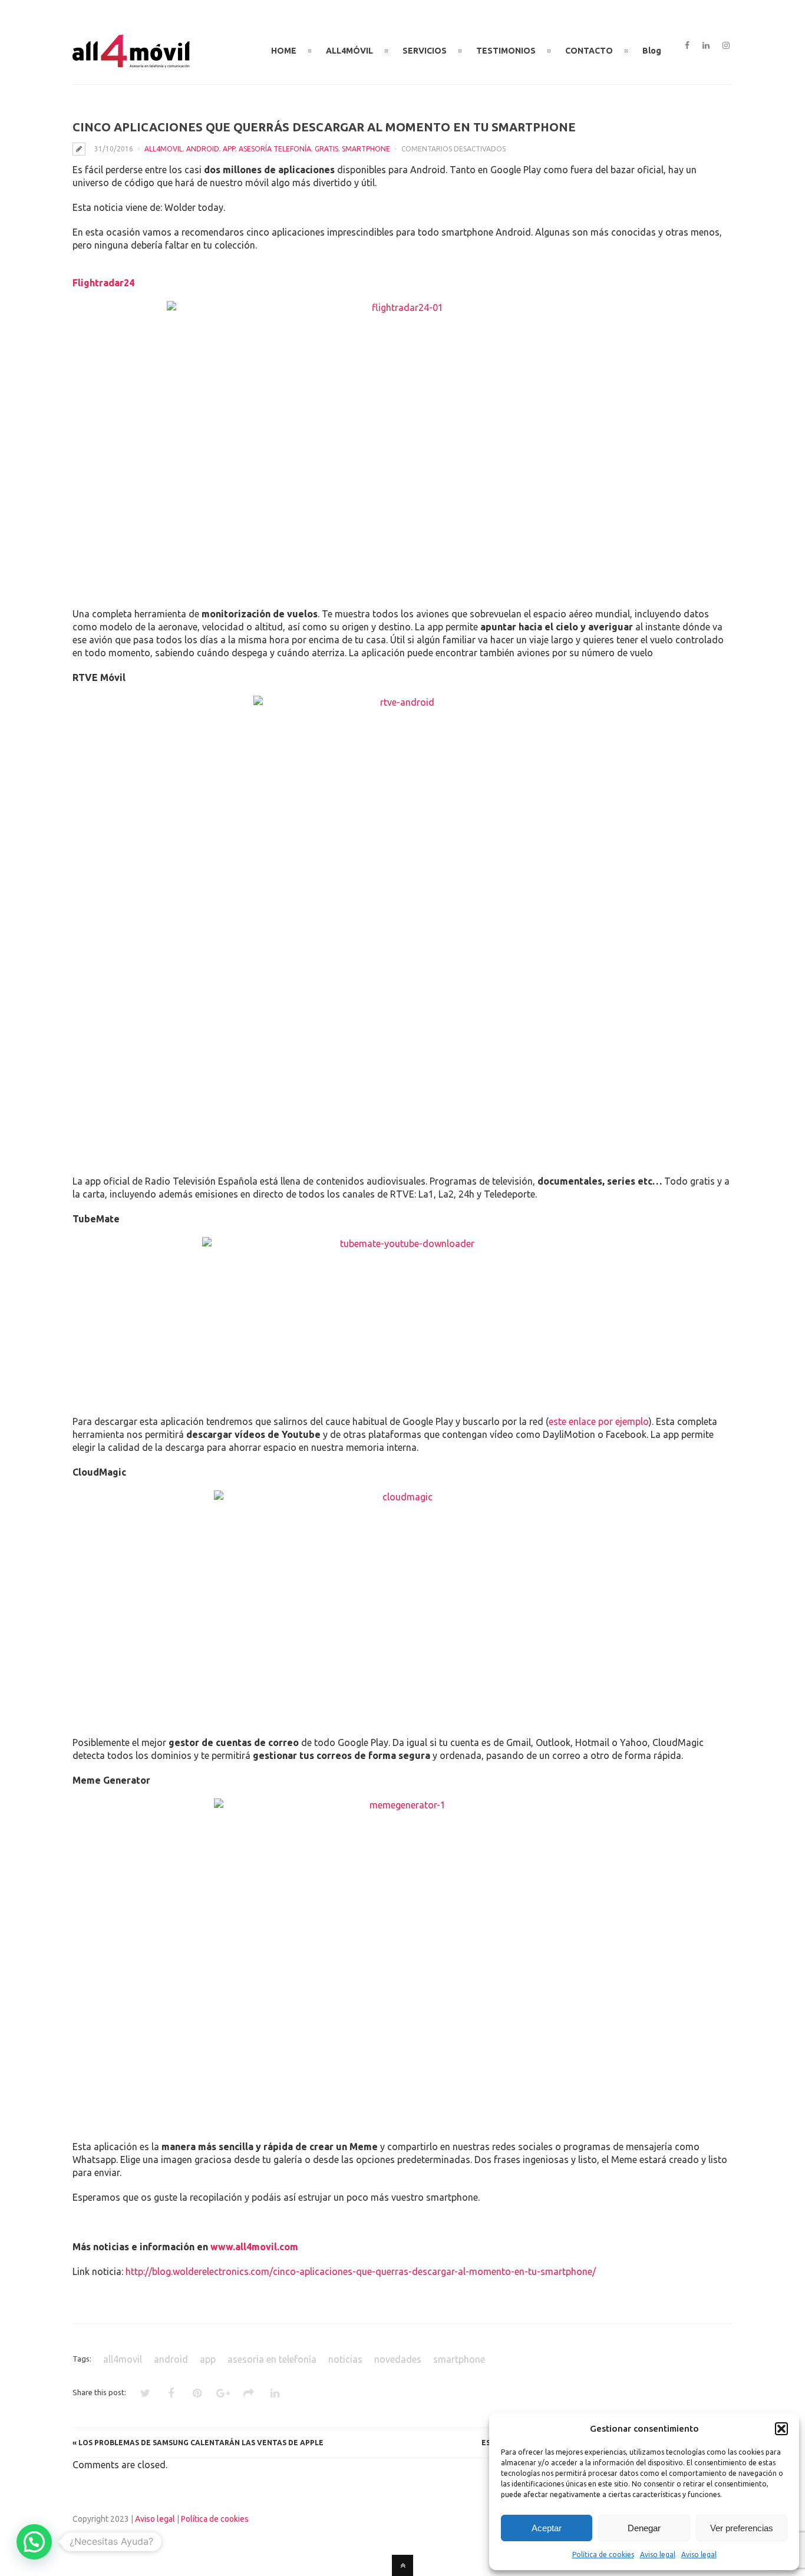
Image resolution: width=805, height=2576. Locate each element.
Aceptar (547, 2528)
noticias (345, 2359)
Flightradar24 (103, 283)
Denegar (644, 2528)
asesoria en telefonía (272, 2359)
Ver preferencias (742, 2528)
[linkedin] (706, 46)
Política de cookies (603, 2554)
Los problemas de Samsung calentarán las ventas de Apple (201, 2443)
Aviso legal (658, 2554)
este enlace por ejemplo (599, 1421)
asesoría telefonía (275, 149)
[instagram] (726, 46)
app (229, 149)
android (203, 149)
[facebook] (687, 46)
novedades (398, 2359)
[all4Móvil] (131, 63)
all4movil (164, 149)
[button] (781, 2429)
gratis (326, 149)
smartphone (366, 149)
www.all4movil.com (254, 2247)
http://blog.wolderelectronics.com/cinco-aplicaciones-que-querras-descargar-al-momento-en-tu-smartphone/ (361, 2271)
